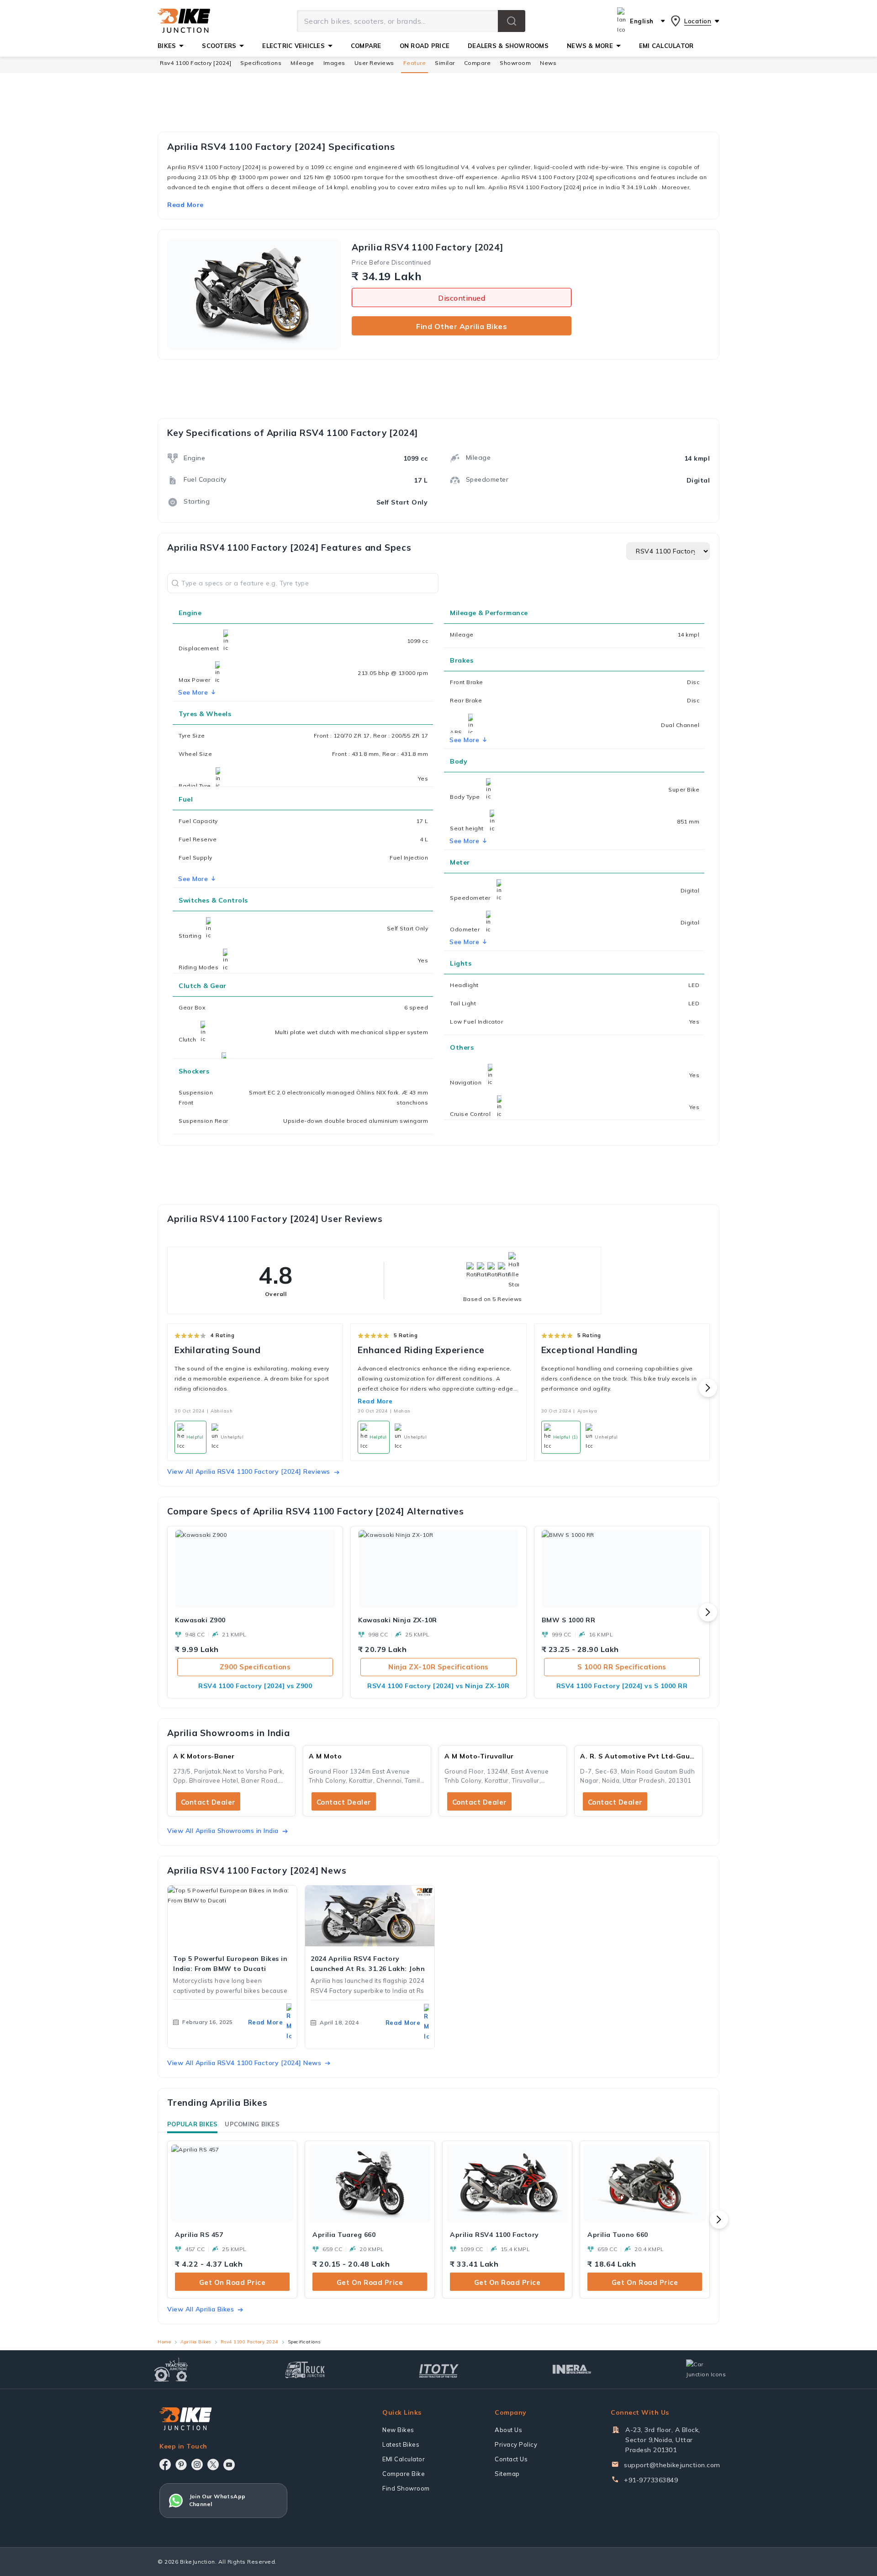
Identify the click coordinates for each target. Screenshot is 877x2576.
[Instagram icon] (197, 2464)
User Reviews (374, 63)
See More (464, 740)
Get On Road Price (232, 2282)
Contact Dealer (208, 1802)
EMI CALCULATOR (666, 46)
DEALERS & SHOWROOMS (508, 46)
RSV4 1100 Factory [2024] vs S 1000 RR (622, 1686)
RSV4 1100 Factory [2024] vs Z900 (255, 1686)
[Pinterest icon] (181, 2464)
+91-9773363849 (651, 2480)
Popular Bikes (192, 2124)
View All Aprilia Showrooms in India (223, 1831)
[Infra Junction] (572, 2369)
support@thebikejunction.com (672, 2465)
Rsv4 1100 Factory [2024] (195, 63)
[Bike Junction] (184, 21)
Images (334, 63)
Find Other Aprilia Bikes (462, 326)
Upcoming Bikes (252, 2124)
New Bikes (398, 2430)
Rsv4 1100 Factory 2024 (249, 2342)
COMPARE (366, 46)
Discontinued (462, 298)
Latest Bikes (401, 2444)
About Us (508, 2430)
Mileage (302, 63)
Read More (375, 1401)
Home (164, 2342)
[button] (512, 21)
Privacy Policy (516, 2444)
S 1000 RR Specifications (622, 1667)
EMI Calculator (404, 2459)
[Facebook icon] (165, 2464)
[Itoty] (439, 2370)
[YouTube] (229, 2465)
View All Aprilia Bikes (201, 2309)
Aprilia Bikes (196, 2342)
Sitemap (507, 2474)
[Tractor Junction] (171, 2369)
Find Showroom (406, 2488)
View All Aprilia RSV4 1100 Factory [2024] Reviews (249, 1471)
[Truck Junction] (305, 2370)
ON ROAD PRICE (425, 46)
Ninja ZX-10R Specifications (438, 1667)
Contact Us (511, 2459)
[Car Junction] (706, 2369)
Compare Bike (404, 2474)
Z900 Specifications (255, 1667)
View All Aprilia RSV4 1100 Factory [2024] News (244, 2063)
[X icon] (213, 2464)
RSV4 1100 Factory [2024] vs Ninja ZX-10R (438, 1686)
